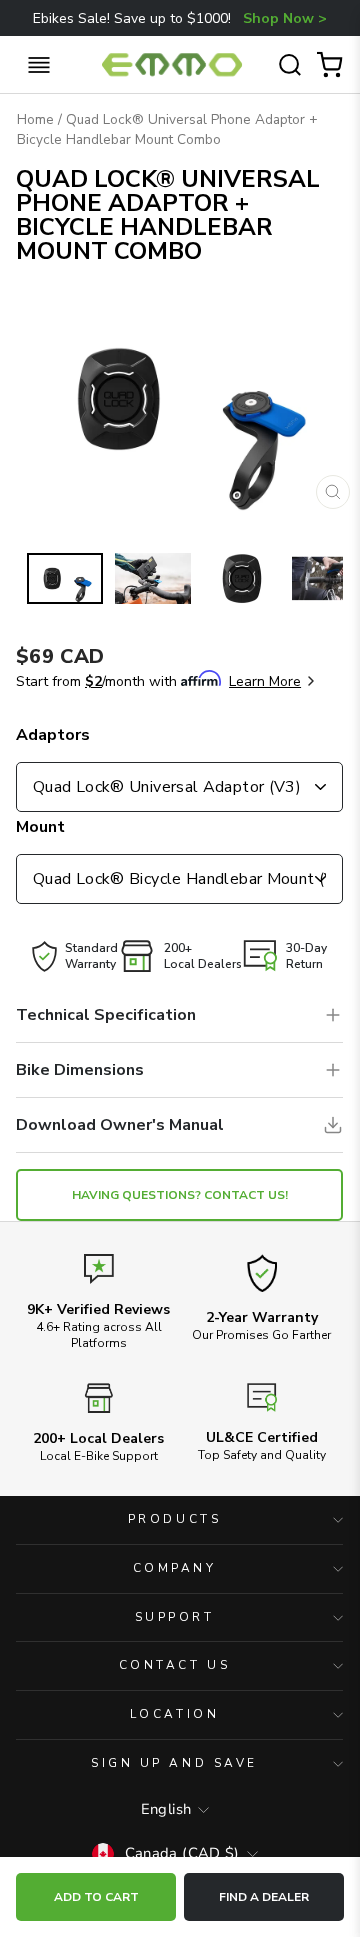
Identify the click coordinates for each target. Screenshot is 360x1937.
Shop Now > (285, 18)
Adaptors (53, 735)
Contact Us (174, 1665)
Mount (40, 827)
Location (174, 1714)
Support (175, 1617)
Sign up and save (174, 1763)
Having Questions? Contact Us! (180, 1195)
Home (35, 119)
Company (175, 1568)
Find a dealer (264, 1897)
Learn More (265, 681)
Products (174, 1519)
